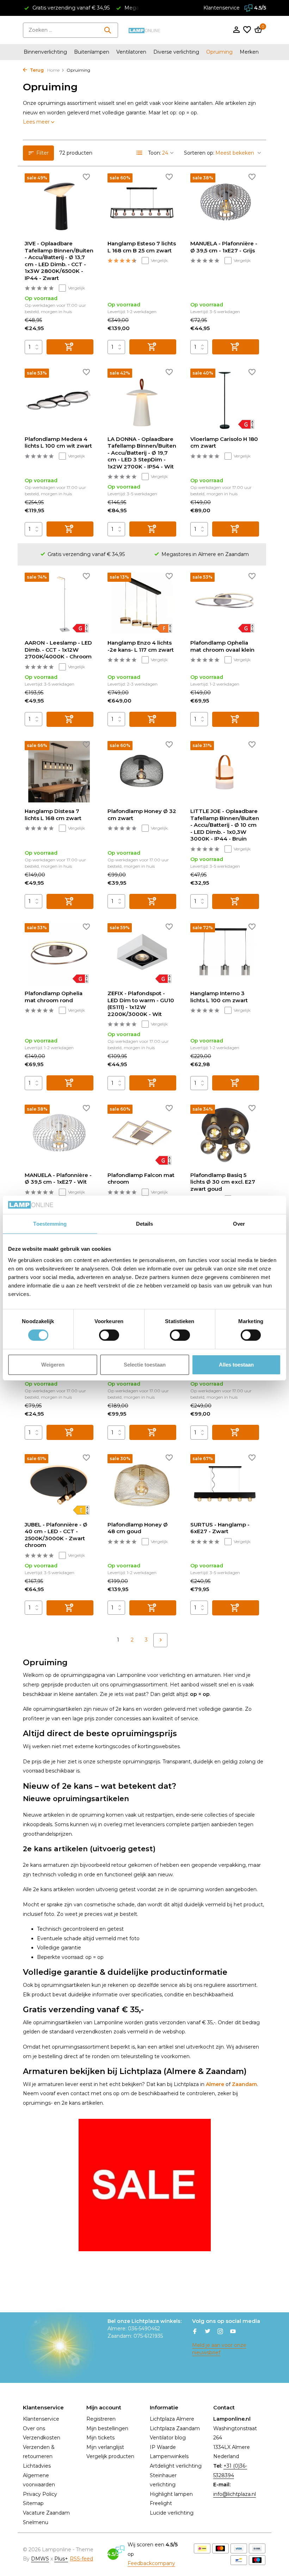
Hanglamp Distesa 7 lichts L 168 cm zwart (53, 815)
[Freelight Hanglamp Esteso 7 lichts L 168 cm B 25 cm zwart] (142, 204)
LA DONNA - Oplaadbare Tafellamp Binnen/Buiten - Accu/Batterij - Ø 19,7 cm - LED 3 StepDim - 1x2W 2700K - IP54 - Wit (142, 453)
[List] (140, 153)
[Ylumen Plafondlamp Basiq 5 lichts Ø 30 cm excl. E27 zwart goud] (225, 1135)
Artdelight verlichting (176, 2466)
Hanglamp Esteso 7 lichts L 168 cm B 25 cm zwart (142, 247)
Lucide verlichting (172, 2513)
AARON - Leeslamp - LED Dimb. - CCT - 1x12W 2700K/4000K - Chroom (58, 650)
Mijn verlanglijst (105, 2447)
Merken (249, 52)
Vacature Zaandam (46, 2513)
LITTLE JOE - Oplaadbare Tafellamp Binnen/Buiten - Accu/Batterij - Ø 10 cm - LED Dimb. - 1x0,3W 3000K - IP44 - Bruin (225, 825)
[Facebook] (195, 2332)
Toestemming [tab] (50, 1224)
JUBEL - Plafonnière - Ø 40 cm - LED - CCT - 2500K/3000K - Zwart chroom (56, 1535)
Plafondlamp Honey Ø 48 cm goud (138, 1528)
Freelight (161, 2503)
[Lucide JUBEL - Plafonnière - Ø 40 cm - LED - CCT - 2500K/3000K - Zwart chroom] (59, 1485)
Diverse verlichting (176, 52)
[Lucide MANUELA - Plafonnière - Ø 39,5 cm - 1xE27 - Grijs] (225, 204)
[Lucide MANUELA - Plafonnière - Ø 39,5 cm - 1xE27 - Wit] (59, 1135)
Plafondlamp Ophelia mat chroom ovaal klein (222, 646)
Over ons (34, 2428)
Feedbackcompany (151, 2563)
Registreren (101, 2419)
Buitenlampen (92, 52)
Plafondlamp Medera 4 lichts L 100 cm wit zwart (58, 443)
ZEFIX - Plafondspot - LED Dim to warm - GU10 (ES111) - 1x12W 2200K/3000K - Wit (141, 1004)
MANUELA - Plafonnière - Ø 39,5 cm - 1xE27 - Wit (58, 1179)
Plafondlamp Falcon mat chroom (141, 1179)
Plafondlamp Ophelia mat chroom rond (54, 997)
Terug (36, 70)
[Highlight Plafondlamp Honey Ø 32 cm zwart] (142, 772)
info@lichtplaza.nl (235, 2494)
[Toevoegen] (70, 347)
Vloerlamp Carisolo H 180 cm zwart (224, 443)
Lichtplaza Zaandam (175, 2428)
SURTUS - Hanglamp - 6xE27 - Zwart (220, 1528)
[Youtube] (233, 2332)
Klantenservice (222, 8)
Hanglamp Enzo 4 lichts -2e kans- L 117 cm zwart (141, 646)
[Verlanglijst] (247, 30)
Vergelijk (76, 288)
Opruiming (219, 52)
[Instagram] (220, 2332)
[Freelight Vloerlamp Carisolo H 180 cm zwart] (225, 399)
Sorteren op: (199, 153)
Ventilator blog (168, 2438)
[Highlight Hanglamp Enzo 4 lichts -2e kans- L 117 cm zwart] (142, 603)
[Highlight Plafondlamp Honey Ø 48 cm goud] (142, 1485)
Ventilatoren (131, 52)
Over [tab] (239, 1224)
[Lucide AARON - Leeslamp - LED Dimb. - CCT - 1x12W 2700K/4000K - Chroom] (59, 603)
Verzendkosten (42, 2438)
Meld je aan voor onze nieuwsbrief (219, 2349)
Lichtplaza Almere (172, 2419)
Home (53, 70)
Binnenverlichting (45, 52)
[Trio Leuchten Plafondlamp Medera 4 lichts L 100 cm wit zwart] (59, 399)
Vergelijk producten (110, 2456)
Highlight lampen (171, 2494)
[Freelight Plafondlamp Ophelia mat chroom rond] (59, 954)
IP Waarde (163, 2447)
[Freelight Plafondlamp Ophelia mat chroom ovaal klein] (225, 603)
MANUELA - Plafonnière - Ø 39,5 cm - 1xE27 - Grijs (224, 247)
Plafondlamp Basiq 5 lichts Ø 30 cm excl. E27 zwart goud (223, 1182)
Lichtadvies (37, 2466)
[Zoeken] (107, 30)
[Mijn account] (236, 30)
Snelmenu (36, 2522)
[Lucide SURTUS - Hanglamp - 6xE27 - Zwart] (225, 1485)
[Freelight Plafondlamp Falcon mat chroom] (142, 1135)
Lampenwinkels (169, 2456)
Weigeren (53, 1365)
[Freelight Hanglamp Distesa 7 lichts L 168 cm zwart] (59, 772)
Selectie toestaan (145, 1365)
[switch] (109, 1335)
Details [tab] (145, 1224)
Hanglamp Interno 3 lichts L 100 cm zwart (219, 997)
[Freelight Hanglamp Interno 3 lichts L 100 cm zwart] (225, 954)
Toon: (155, 153)
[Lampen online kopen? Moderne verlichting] (144, 30)
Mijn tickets (100, 2438)
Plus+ (61, 2559)
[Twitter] (208, 2332)
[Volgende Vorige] (160, 1640)
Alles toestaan (236, 1365)
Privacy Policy (40, 2494)
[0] (257, 30)
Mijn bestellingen (107, 2428)
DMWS (40, 2559)
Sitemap (33, 2503)
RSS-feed (81, 2559)
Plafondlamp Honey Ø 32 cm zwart (142, 815)
